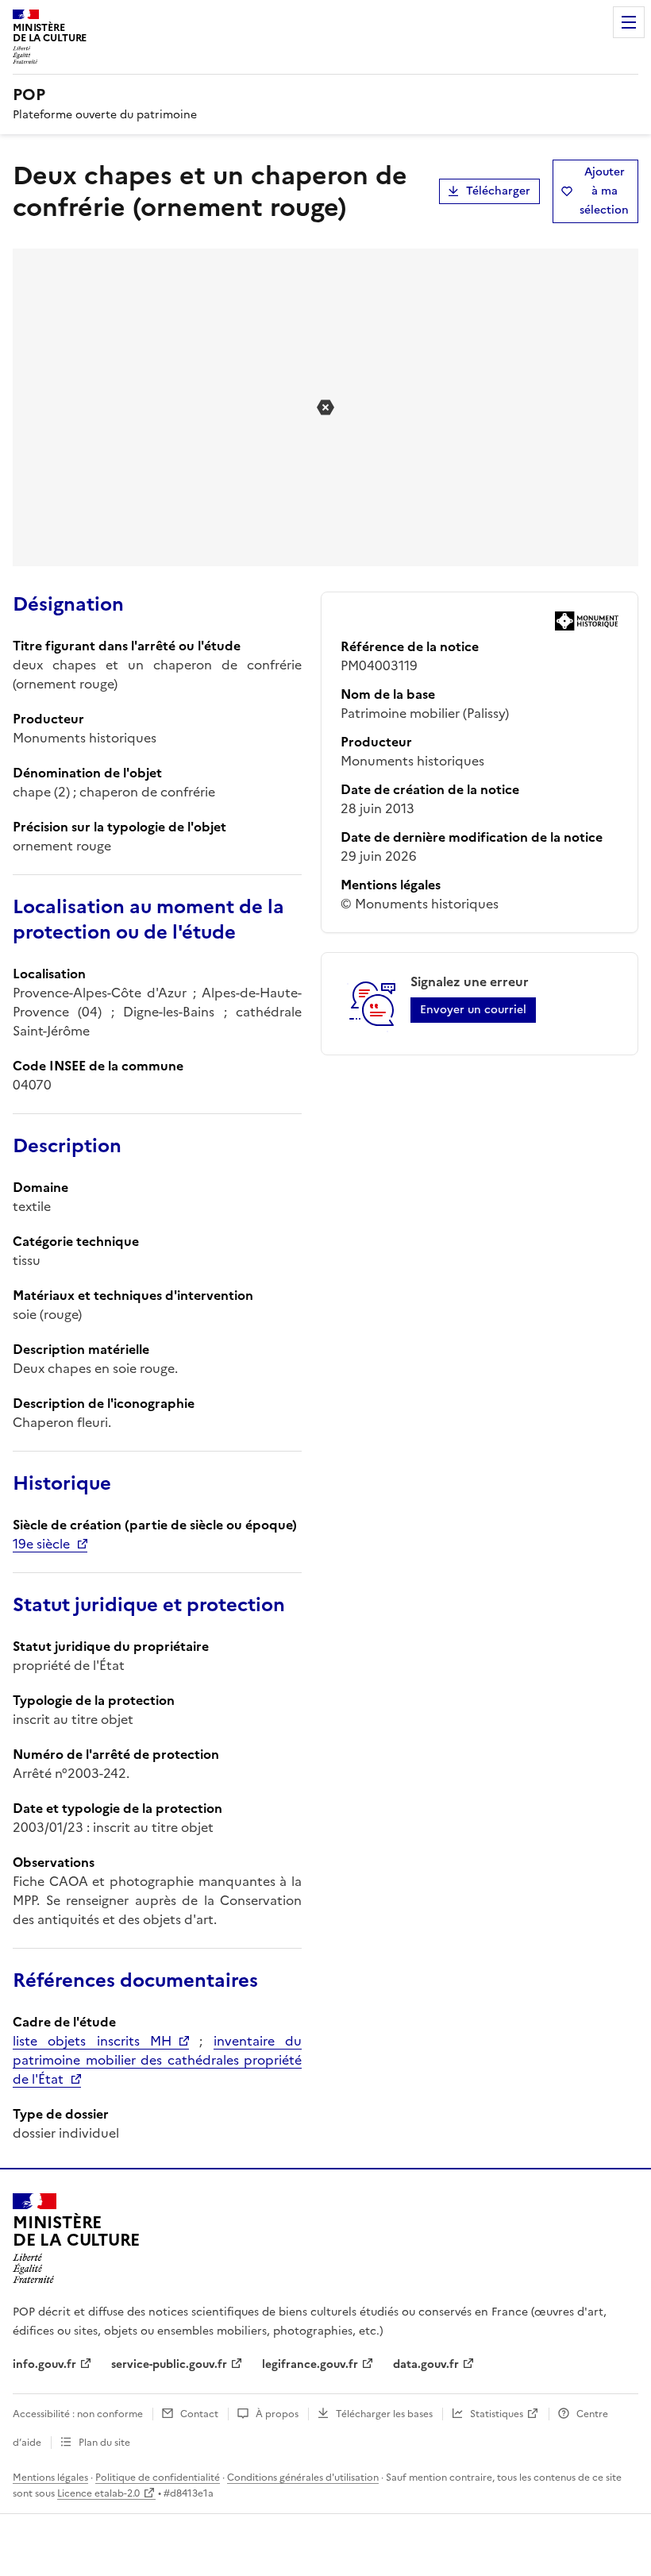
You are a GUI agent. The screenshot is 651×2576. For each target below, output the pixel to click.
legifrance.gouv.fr (310, 2364)
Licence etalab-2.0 (98, 2493)
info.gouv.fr (44, 2364)
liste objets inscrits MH (92, 2041)
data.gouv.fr (426, 2364)
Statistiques (497, 2414)
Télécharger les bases (384, 2414)
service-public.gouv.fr (169, 2364)
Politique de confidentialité (158, 2478)
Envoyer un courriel (473, 1010)
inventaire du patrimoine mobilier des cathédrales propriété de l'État (157, 2060)
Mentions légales (50, 2478)
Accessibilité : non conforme (78, 2414)
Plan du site (104, 2443)
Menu (629, 22)
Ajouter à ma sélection (604, 191)
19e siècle (41, 1544)
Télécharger (498, 191)
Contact (199, 2414)
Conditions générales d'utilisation (303, 2478)
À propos (277, 2414)
